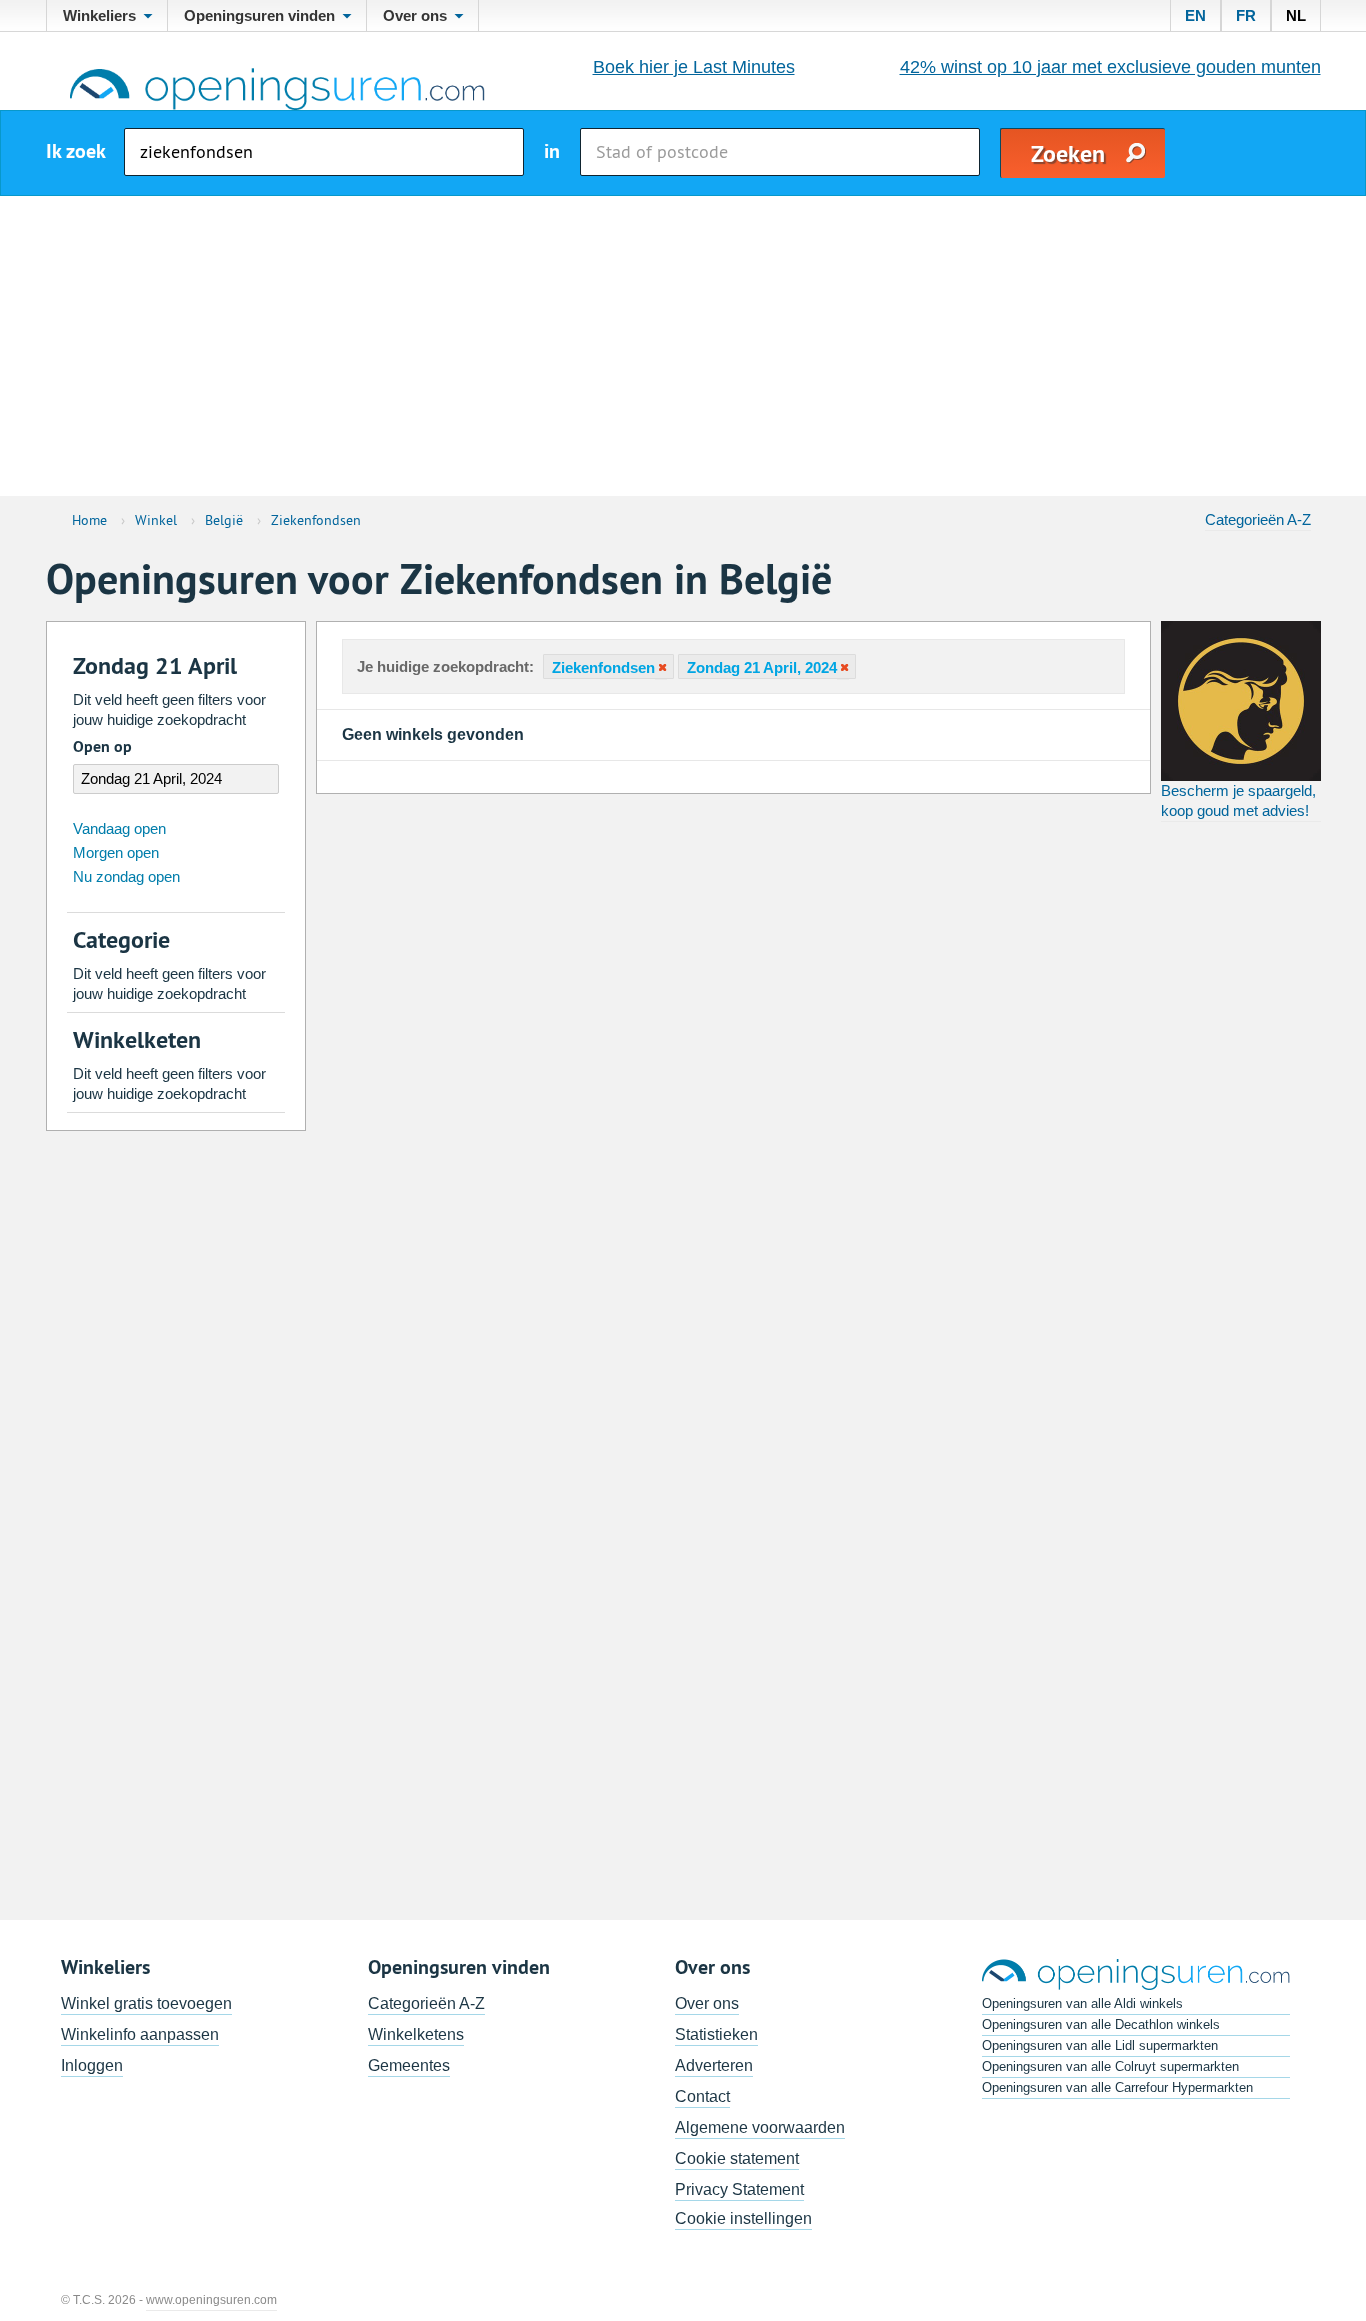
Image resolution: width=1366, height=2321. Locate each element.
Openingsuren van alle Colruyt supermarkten (1110, 2066)
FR (1246, 15)
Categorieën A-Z (1258, 519)
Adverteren (714, 2065)
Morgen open (116, 852)
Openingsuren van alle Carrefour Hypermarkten (1117, 2087)
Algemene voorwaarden (760, 2127)
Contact (702, 2096)
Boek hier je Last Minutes (694, 67)
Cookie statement (737, 2158)
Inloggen (92, 2065)
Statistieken (716, 2034)
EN (1195, 15)
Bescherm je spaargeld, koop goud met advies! (1238, 800)
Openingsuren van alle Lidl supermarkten (1100, 2045)
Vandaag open (119, 828)
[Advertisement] (683, 346)
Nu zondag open (126, 876)
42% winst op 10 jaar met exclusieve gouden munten (1110, 67)
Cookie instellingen (743, 2218)
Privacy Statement (739, 2189)
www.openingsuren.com (211, 2300)
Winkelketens (416, 2034)
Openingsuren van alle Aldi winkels (1082, 2003)
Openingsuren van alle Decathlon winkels (1101, 2024)
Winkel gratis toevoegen (146, 2003)
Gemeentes (409, 2065)
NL (1296, 15)
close (661, 667)
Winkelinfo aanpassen (140, 2034)
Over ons (707, 2003)
